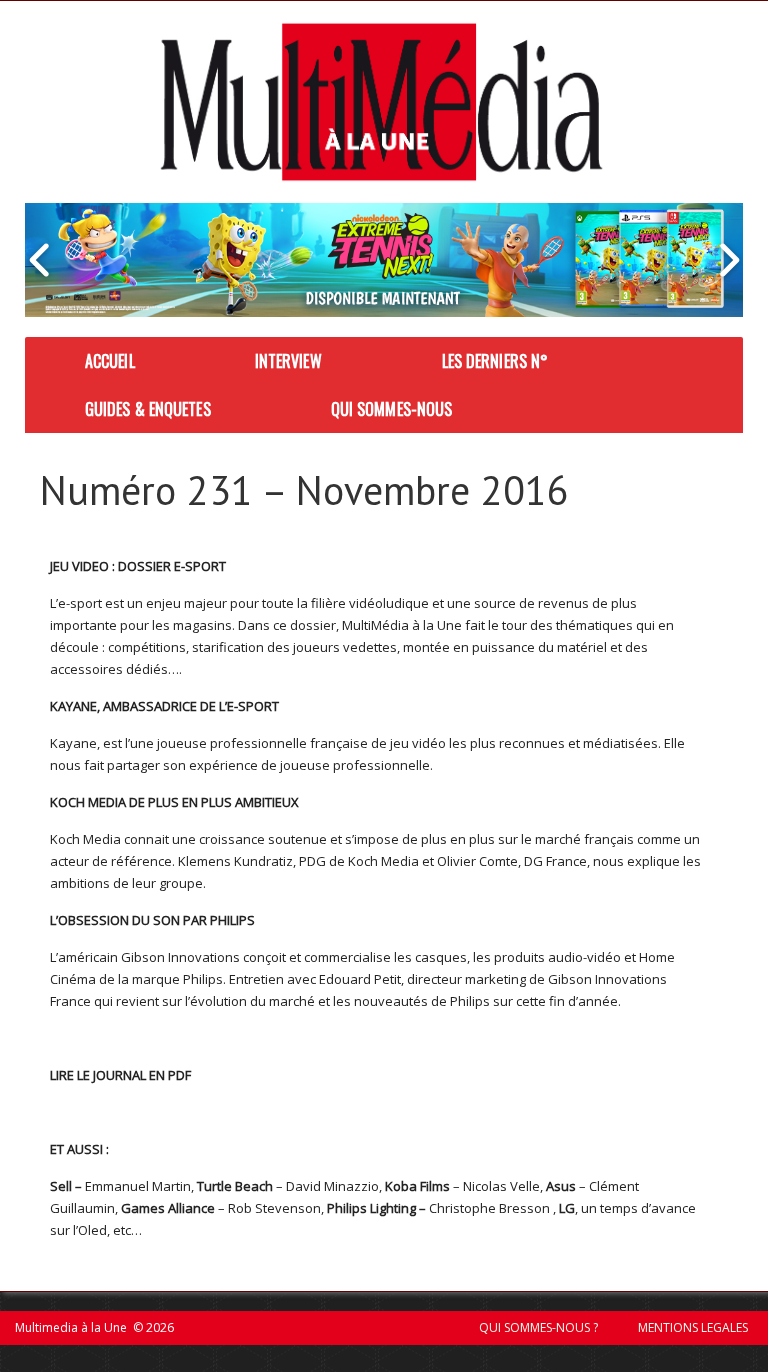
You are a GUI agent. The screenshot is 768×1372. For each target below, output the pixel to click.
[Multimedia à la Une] (381, 102)
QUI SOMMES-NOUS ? (538, 1327)
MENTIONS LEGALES (693, 1327)
